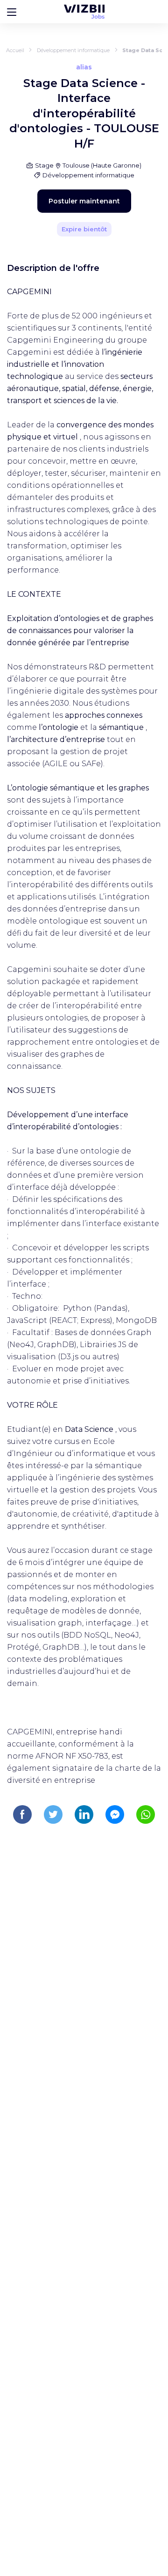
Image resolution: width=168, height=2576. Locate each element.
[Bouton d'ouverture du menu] (12, 12)
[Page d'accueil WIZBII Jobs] (84, 12)
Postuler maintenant (84, 201)
